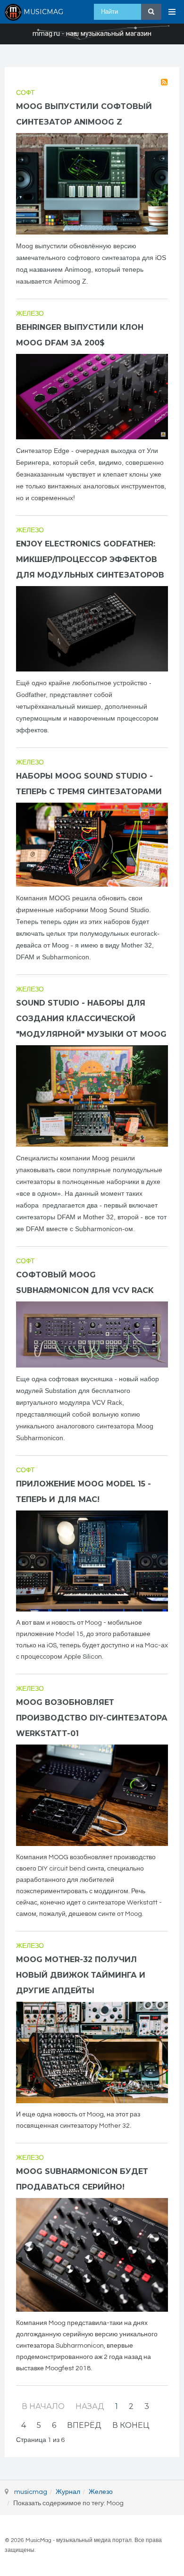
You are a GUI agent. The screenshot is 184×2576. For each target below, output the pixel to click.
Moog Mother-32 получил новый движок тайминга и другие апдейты (81, 1975)
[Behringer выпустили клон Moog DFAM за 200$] (92, 397)
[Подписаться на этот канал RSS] (164, 82)
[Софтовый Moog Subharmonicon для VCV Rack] (92, 1334)
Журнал (68, 2492)
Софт (25, 93)
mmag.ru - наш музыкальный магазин (92, 34)
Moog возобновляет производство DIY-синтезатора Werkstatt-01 (92, 1718)
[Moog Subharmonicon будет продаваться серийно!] (92, 2255)
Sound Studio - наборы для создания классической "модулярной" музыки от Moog (91, 1019)
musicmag (31, 2492)
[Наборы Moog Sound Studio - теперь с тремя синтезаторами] (92, 845)
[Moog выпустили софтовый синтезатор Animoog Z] (92, 184)
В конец (131, 2425)
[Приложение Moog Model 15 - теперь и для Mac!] (92, 1561)
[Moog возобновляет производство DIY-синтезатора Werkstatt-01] (92, 1795)
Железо (30, 314)
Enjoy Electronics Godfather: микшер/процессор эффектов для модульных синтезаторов (90, 559)
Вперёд (84, 2425)
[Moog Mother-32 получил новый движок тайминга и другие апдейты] (92, 2052)
